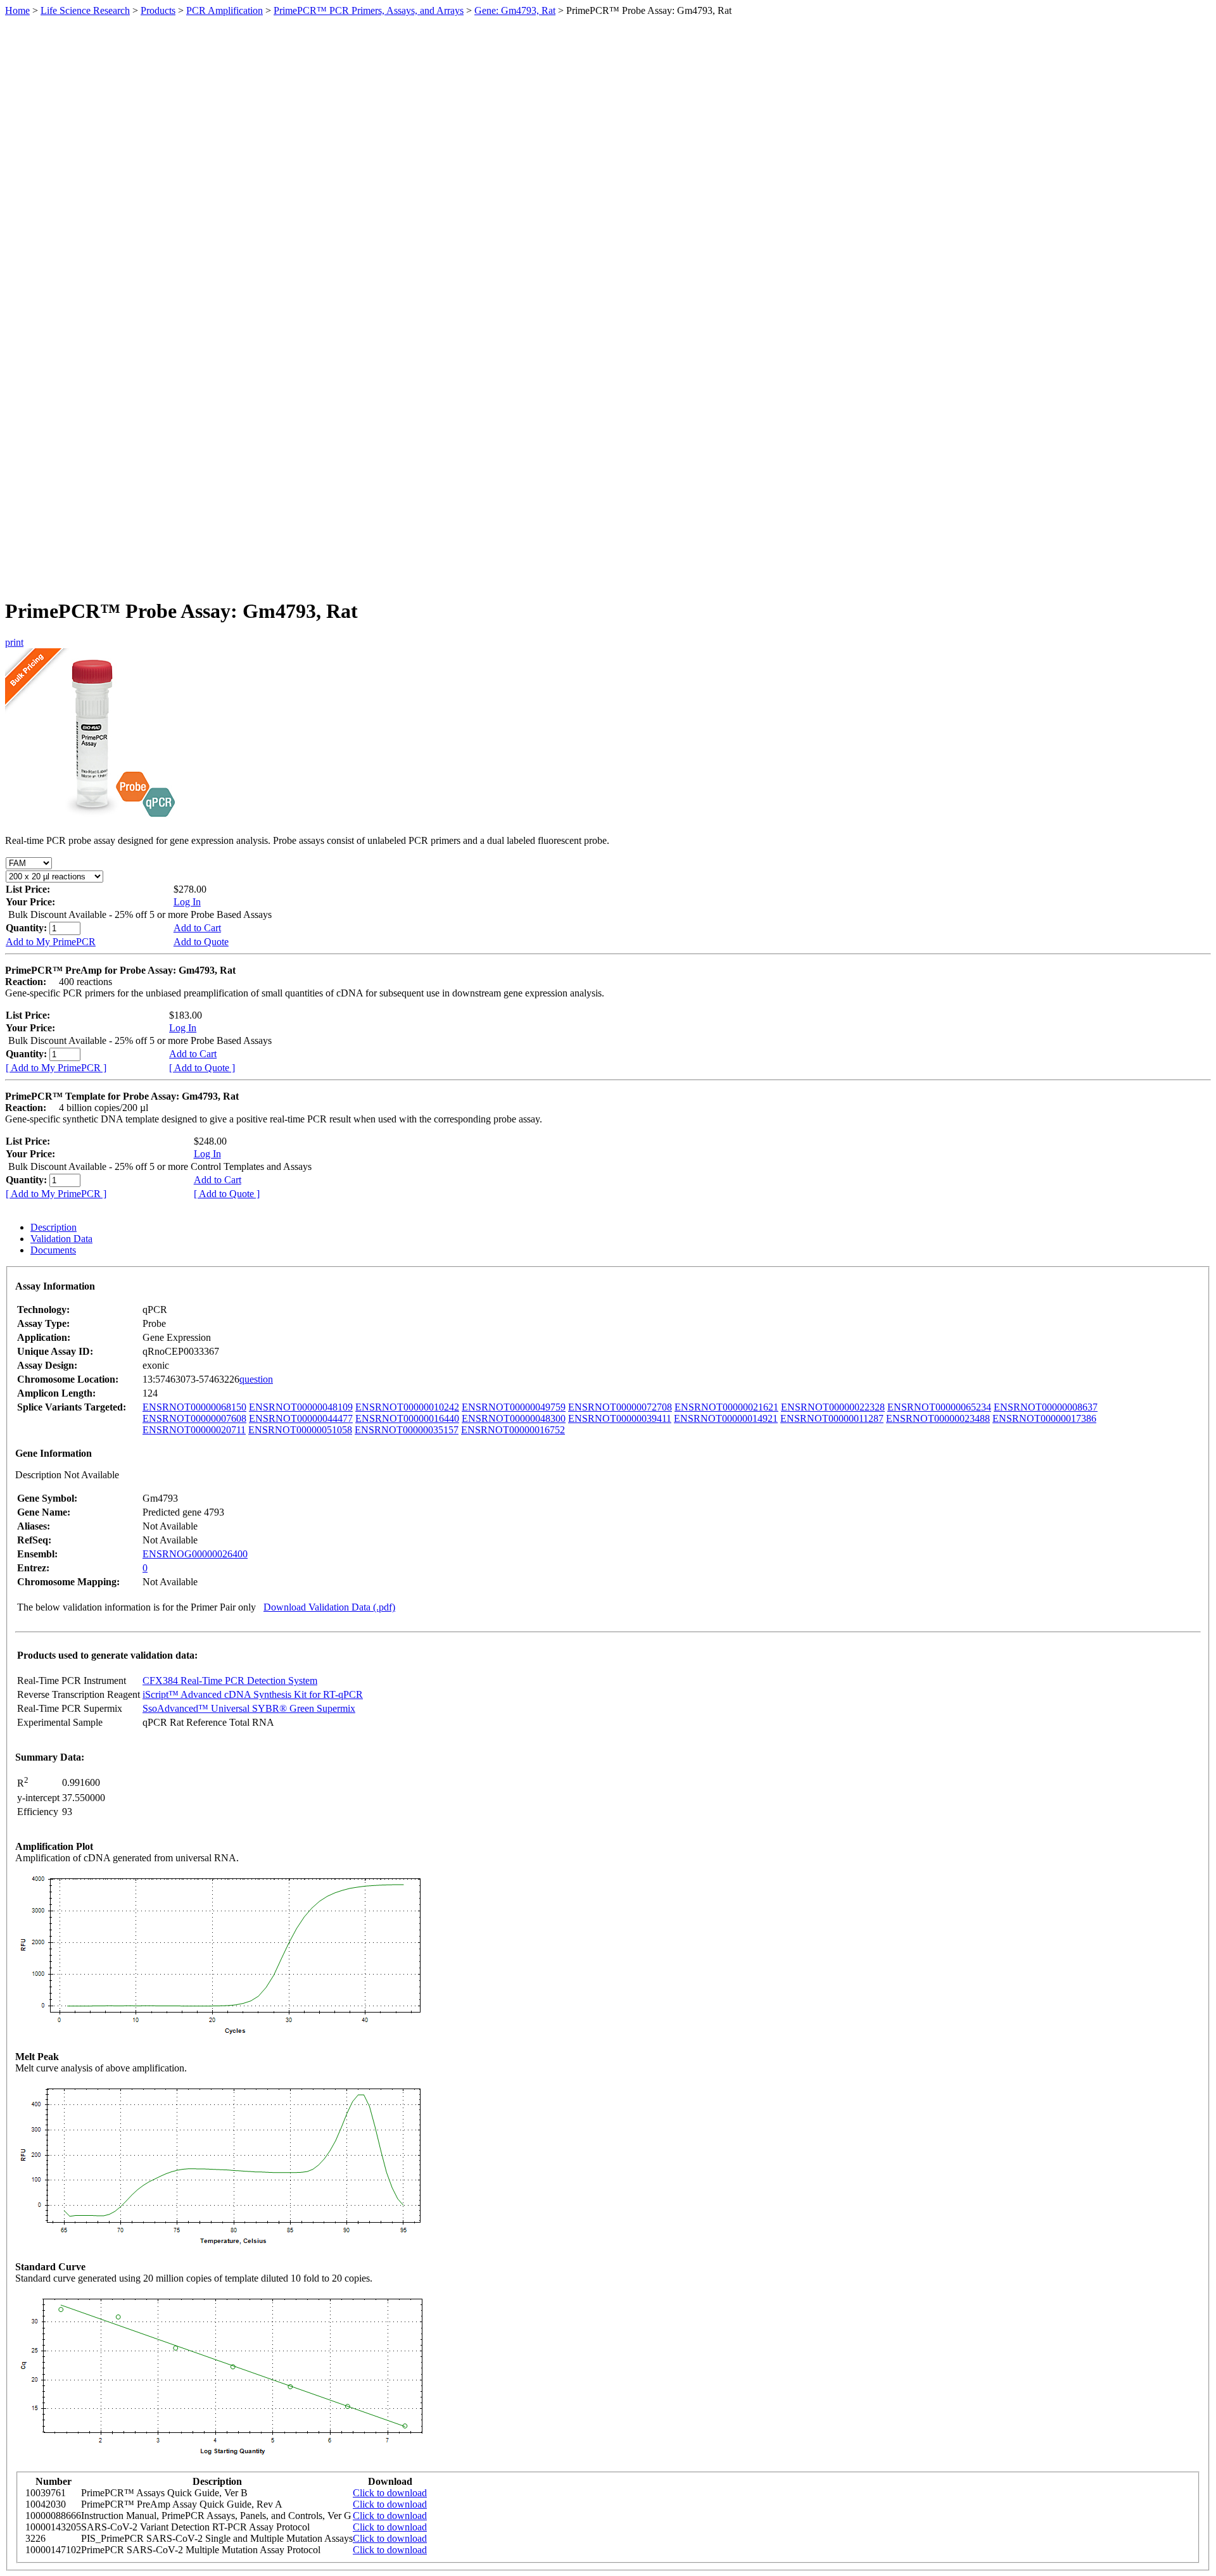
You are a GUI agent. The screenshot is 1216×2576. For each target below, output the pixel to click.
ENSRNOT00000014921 (726, 1418)
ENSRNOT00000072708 (620, 1407)
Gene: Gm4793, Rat (515, 10)
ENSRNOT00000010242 (407, 1407)
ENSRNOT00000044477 (301, 1418)
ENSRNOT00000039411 (620, 1418)
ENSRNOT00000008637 (1046, 1407)
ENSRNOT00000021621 (726, 1407)
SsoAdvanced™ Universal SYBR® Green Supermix (249, 1708)
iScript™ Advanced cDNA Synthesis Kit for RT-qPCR (253, 1694)
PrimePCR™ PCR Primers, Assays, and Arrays (369, 10)
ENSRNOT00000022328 (833, 1407)
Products (158, 10)
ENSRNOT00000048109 (301, 1407)
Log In (187, 902)
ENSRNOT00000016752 (513, 1430)
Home (17, 10)
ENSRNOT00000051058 (300, 1430)
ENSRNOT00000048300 (514, 1418)
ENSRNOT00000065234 (939, 1407)
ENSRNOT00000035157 (407, 1430)
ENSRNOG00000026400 (195, 1554)
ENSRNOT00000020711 (194, 1430)
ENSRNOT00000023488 (938, 1418)
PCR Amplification (225, 10)
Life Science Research (85, 10)
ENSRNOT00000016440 (407, 1418)
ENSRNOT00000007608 (194, 1418)
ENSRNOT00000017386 (1044, 1418)
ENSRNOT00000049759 (514, 1407)
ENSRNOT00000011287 (832, 1418)
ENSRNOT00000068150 (194, 1407)
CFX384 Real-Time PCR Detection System (230, 1681)
